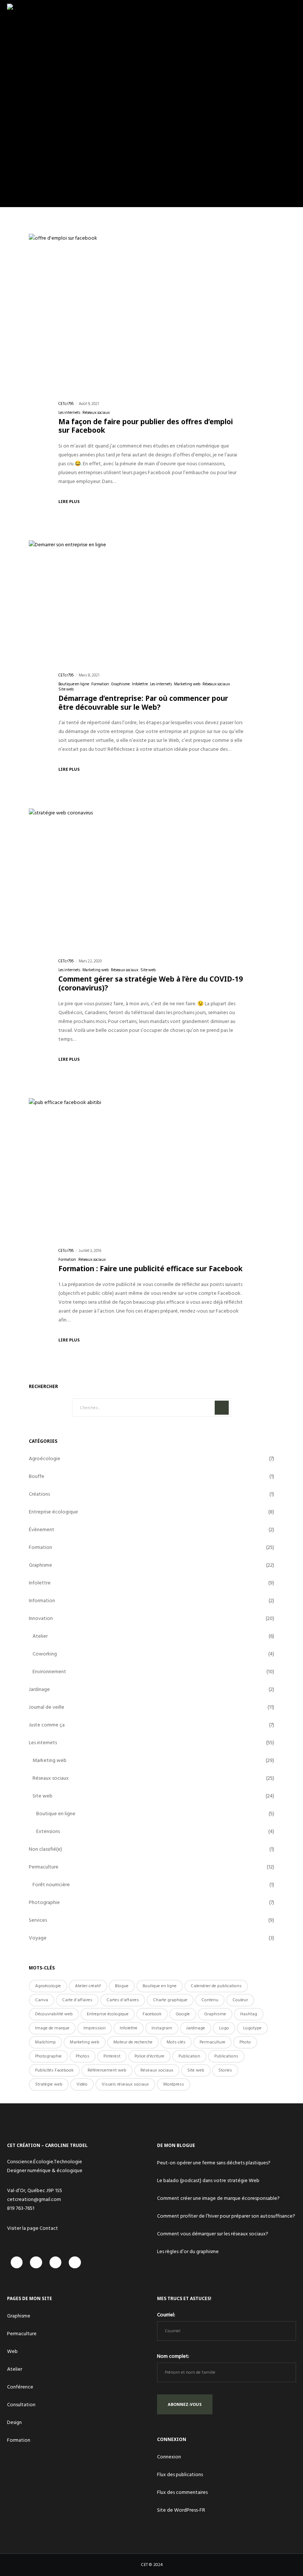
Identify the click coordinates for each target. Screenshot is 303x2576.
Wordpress (173, 2084)
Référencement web (107, 2070)
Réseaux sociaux (96, 413)
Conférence (20, 2387)
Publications (226, 2056)
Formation (100, 684)
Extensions (48, 1831)
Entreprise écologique (53, 1512)
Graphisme (120, 684)
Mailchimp (45, 2042)
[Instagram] (36, 2263)
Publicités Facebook (54, 2070)
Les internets (69, 413)
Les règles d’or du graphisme (188, 2251)
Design (14, 2422)
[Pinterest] (75, 2263)
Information (42, 1601)
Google (183, 2014)
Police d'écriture (149, 2056)
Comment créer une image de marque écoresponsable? (218, 2198)
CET (144, 2565)
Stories (225, 2070)
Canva (42, 2000)
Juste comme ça (47, 1725)
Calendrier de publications (216, 1986)
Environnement (49, 1672)
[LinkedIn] (56, 2263)
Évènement (42, 1530)
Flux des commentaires (182, 2492)
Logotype (252, 2028)
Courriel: (166, 2315)
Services (38, 1920)
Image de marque (52, 2028)
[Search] (222, 1408)
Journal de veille (47, 1707)
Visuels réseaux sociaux (125, 2084)
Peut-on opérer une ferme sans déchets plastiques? (214, 2163)
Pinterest (112, 2056)
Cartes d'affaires (123, 2000)
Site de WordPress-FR (181, 2510)
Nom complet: (173, 2356)
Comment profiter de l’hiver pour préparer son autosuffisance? (226, 2216)
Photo (245, 2042)
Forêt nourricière (51, 1885)
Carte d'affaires (77, 2000)
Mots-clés (176, 2042)
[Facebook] (17, 2263)
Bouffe (37, 1476)
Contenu (210, 2000)
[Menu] (291, 11)
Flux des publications (180, 2474)
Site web (66, 689)
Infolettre (140, 684)
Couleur (240, 2000)
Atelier (40, 1636)
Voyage (38, 1938)
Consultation (21, 2405)
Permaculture (44, 1867)
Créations (39, 1494)
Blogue (122, 1986)
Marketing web (187, 684)
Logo (224, 2028)
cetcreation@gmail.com (34, 2199)
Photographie (44, 1902)
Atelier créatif (88, 1986)
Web (12, 2351)
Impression (95, 2028)
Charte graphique (170, 2000)
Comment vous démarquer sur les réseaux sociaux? (213, 2234)
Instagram (162, 2028)
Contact (49, 2228)
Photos (83, 2056)
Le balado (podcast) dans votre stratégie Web (208, 2180)
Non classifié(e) (45, 1849)
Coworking (45, 1654)
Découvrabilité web (54, 2014)
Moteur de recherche (133, 2042)
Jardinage (39, 1689)
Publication (189, 2056)
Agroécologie (45, 1459)
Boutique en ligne (74, 684)
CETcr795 (66, 404)
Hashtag (249, 2014)
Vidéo (82, 2084)
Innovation (41, 1618)
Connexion (169, 2457)
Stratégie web (49, 2084)
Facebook (152, 2014)
